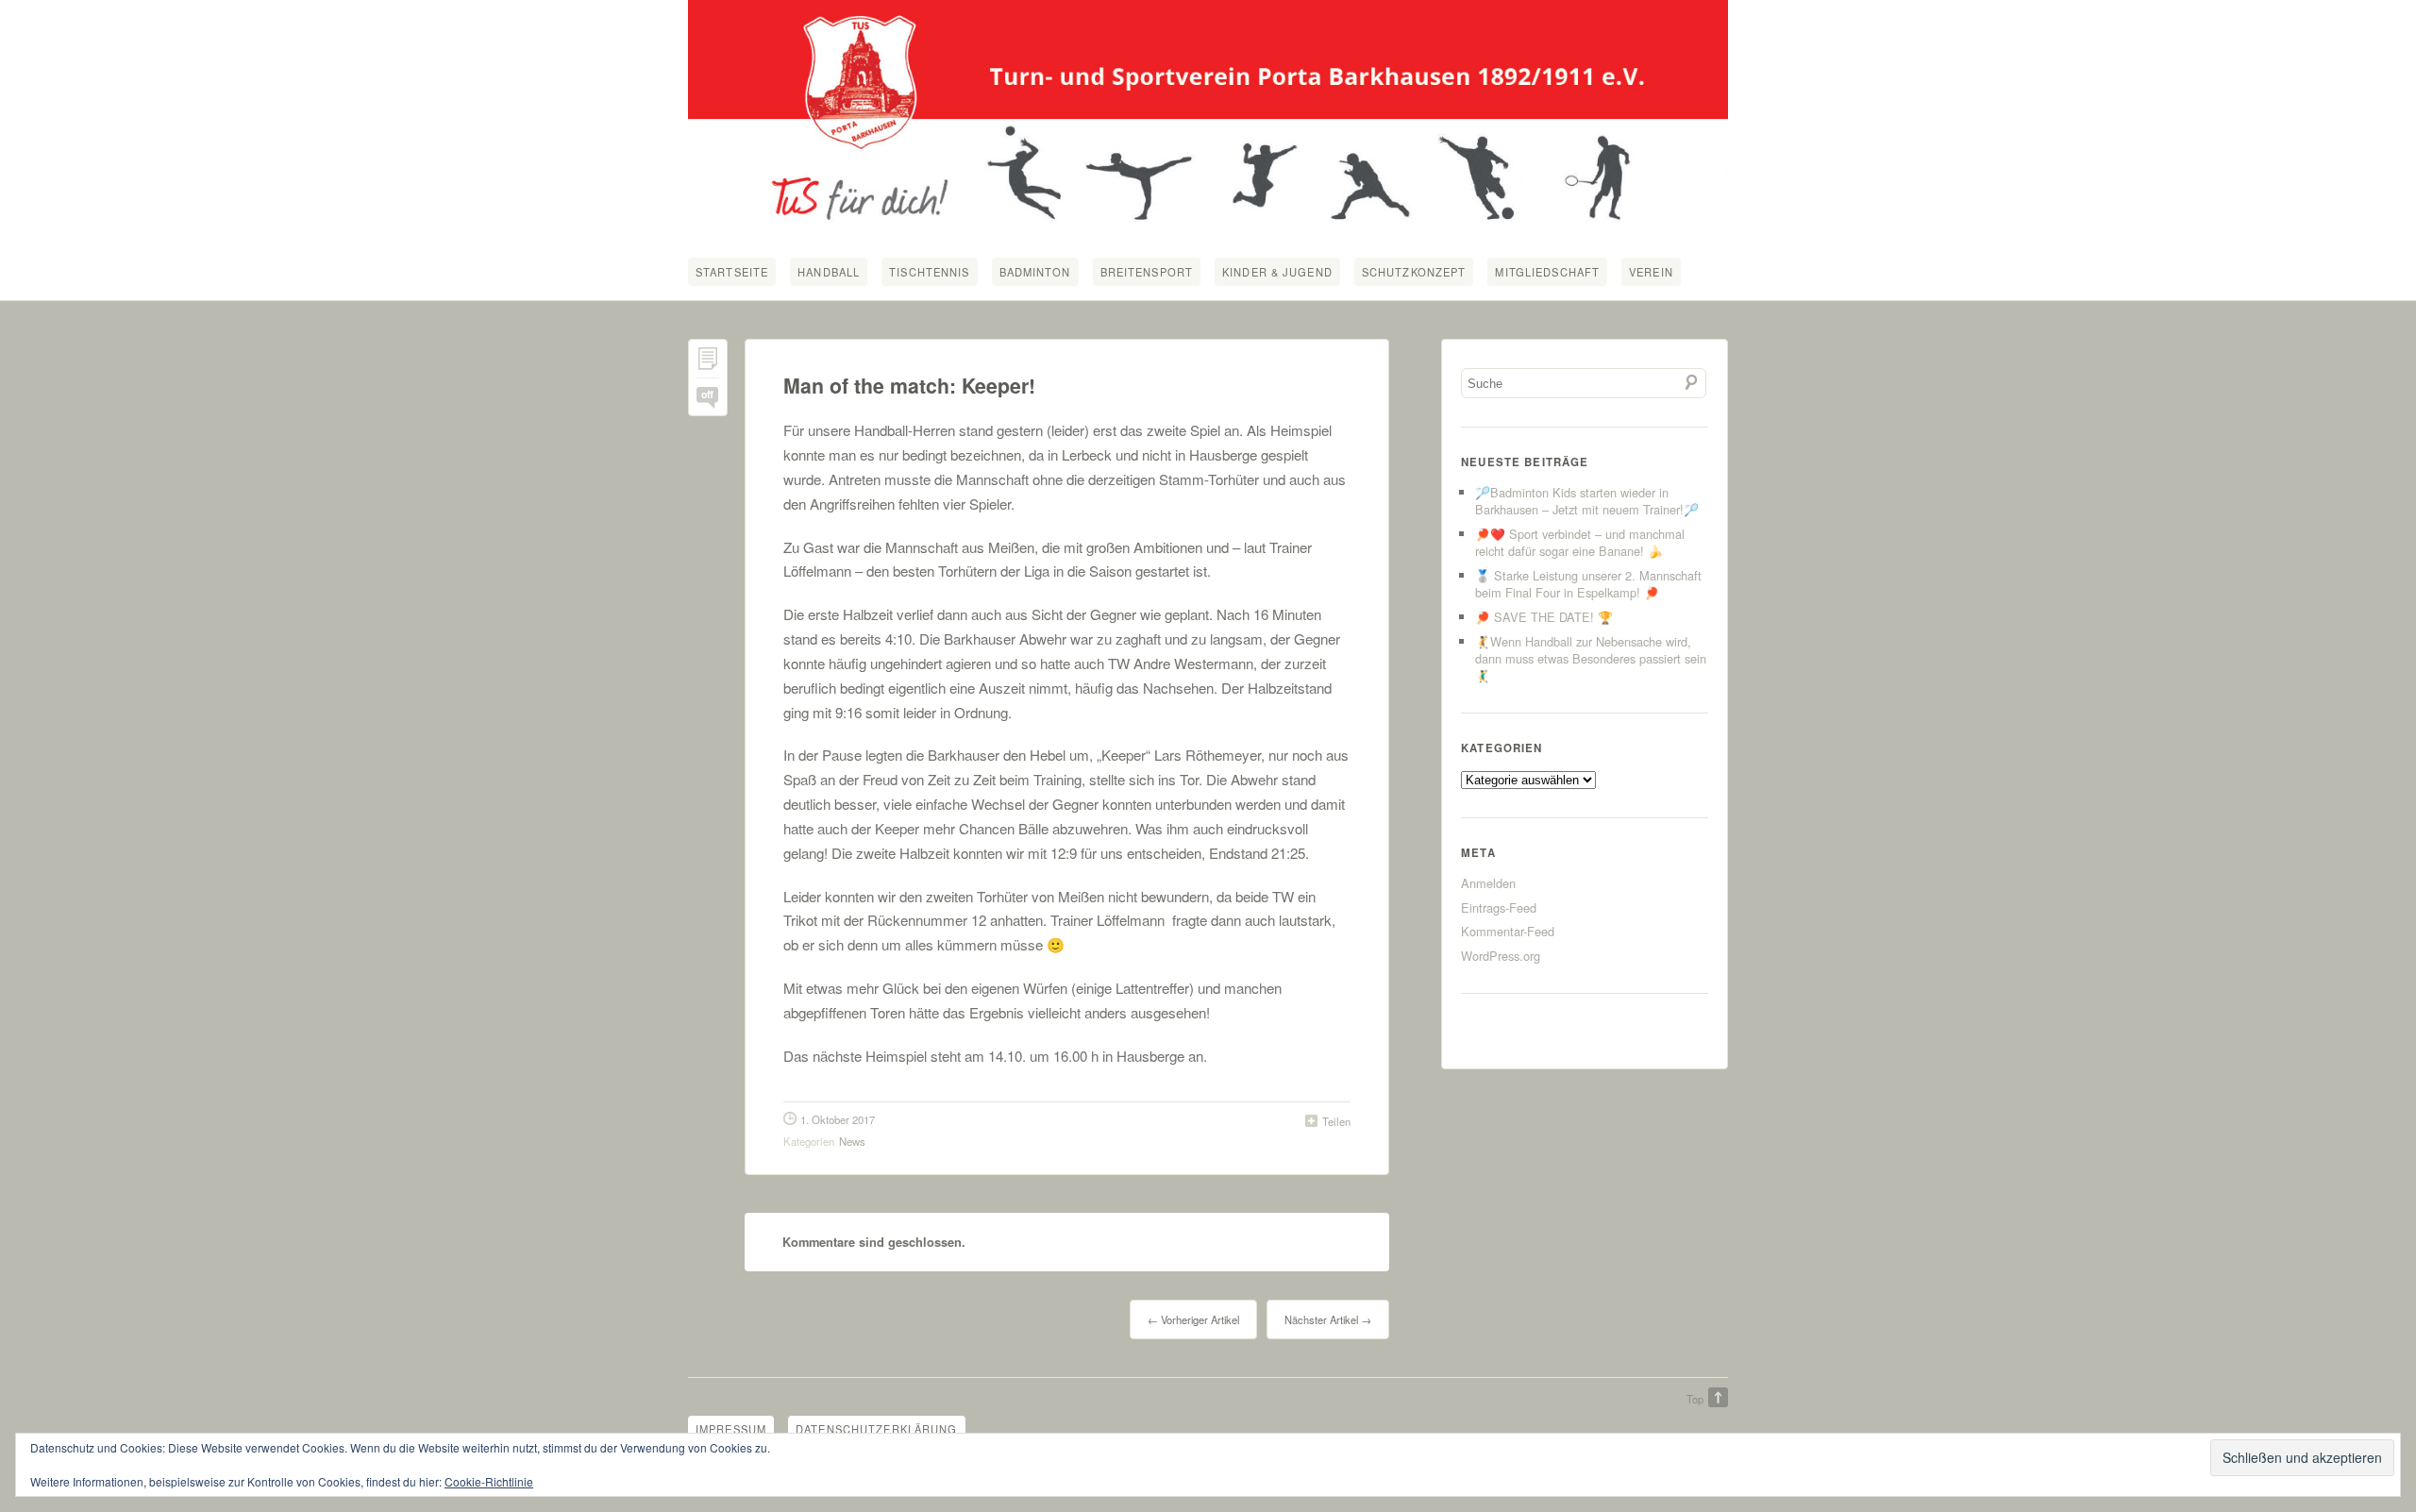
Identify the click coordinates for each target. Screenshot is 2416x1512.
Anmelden (1488, 883)
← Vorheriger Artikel (1193, 1319)
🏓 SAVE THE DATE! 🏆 (1544, 617)
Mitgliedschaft (1547, 272)
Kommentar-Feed (1508, 931)
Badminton (1035, 272)
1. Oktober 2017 (838, 1119)
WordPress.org (1501, 956)
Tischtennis (929, 272)
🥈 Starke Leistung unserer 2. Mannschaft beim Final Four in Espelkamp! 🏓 (1588, 584)
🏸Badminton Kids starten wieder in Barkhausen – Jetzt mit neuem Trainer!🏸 (1587, 501)
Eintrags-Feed (1499, 907)
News (852, 1141)
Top (1695, 1399)
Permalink (708, 363)
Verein (1651, 272)
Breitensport (1147, 272)
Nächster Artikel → (1328, 1319)
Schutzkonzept (1414, 272)
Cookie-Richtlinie (489, 1481)
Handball (829, 272)
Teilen (1336, 1121)
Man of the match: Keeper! (909, 386)
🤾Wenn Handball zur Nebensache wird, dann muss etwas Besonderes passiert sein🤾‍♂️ (1591, 658)
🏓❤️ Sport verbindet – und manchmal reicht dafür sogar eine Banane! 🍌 (1580, 542)
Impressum (731, 1429)
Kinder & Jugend (1277, 272)
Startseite (732, 272)
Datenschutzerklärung (876, 1429)
